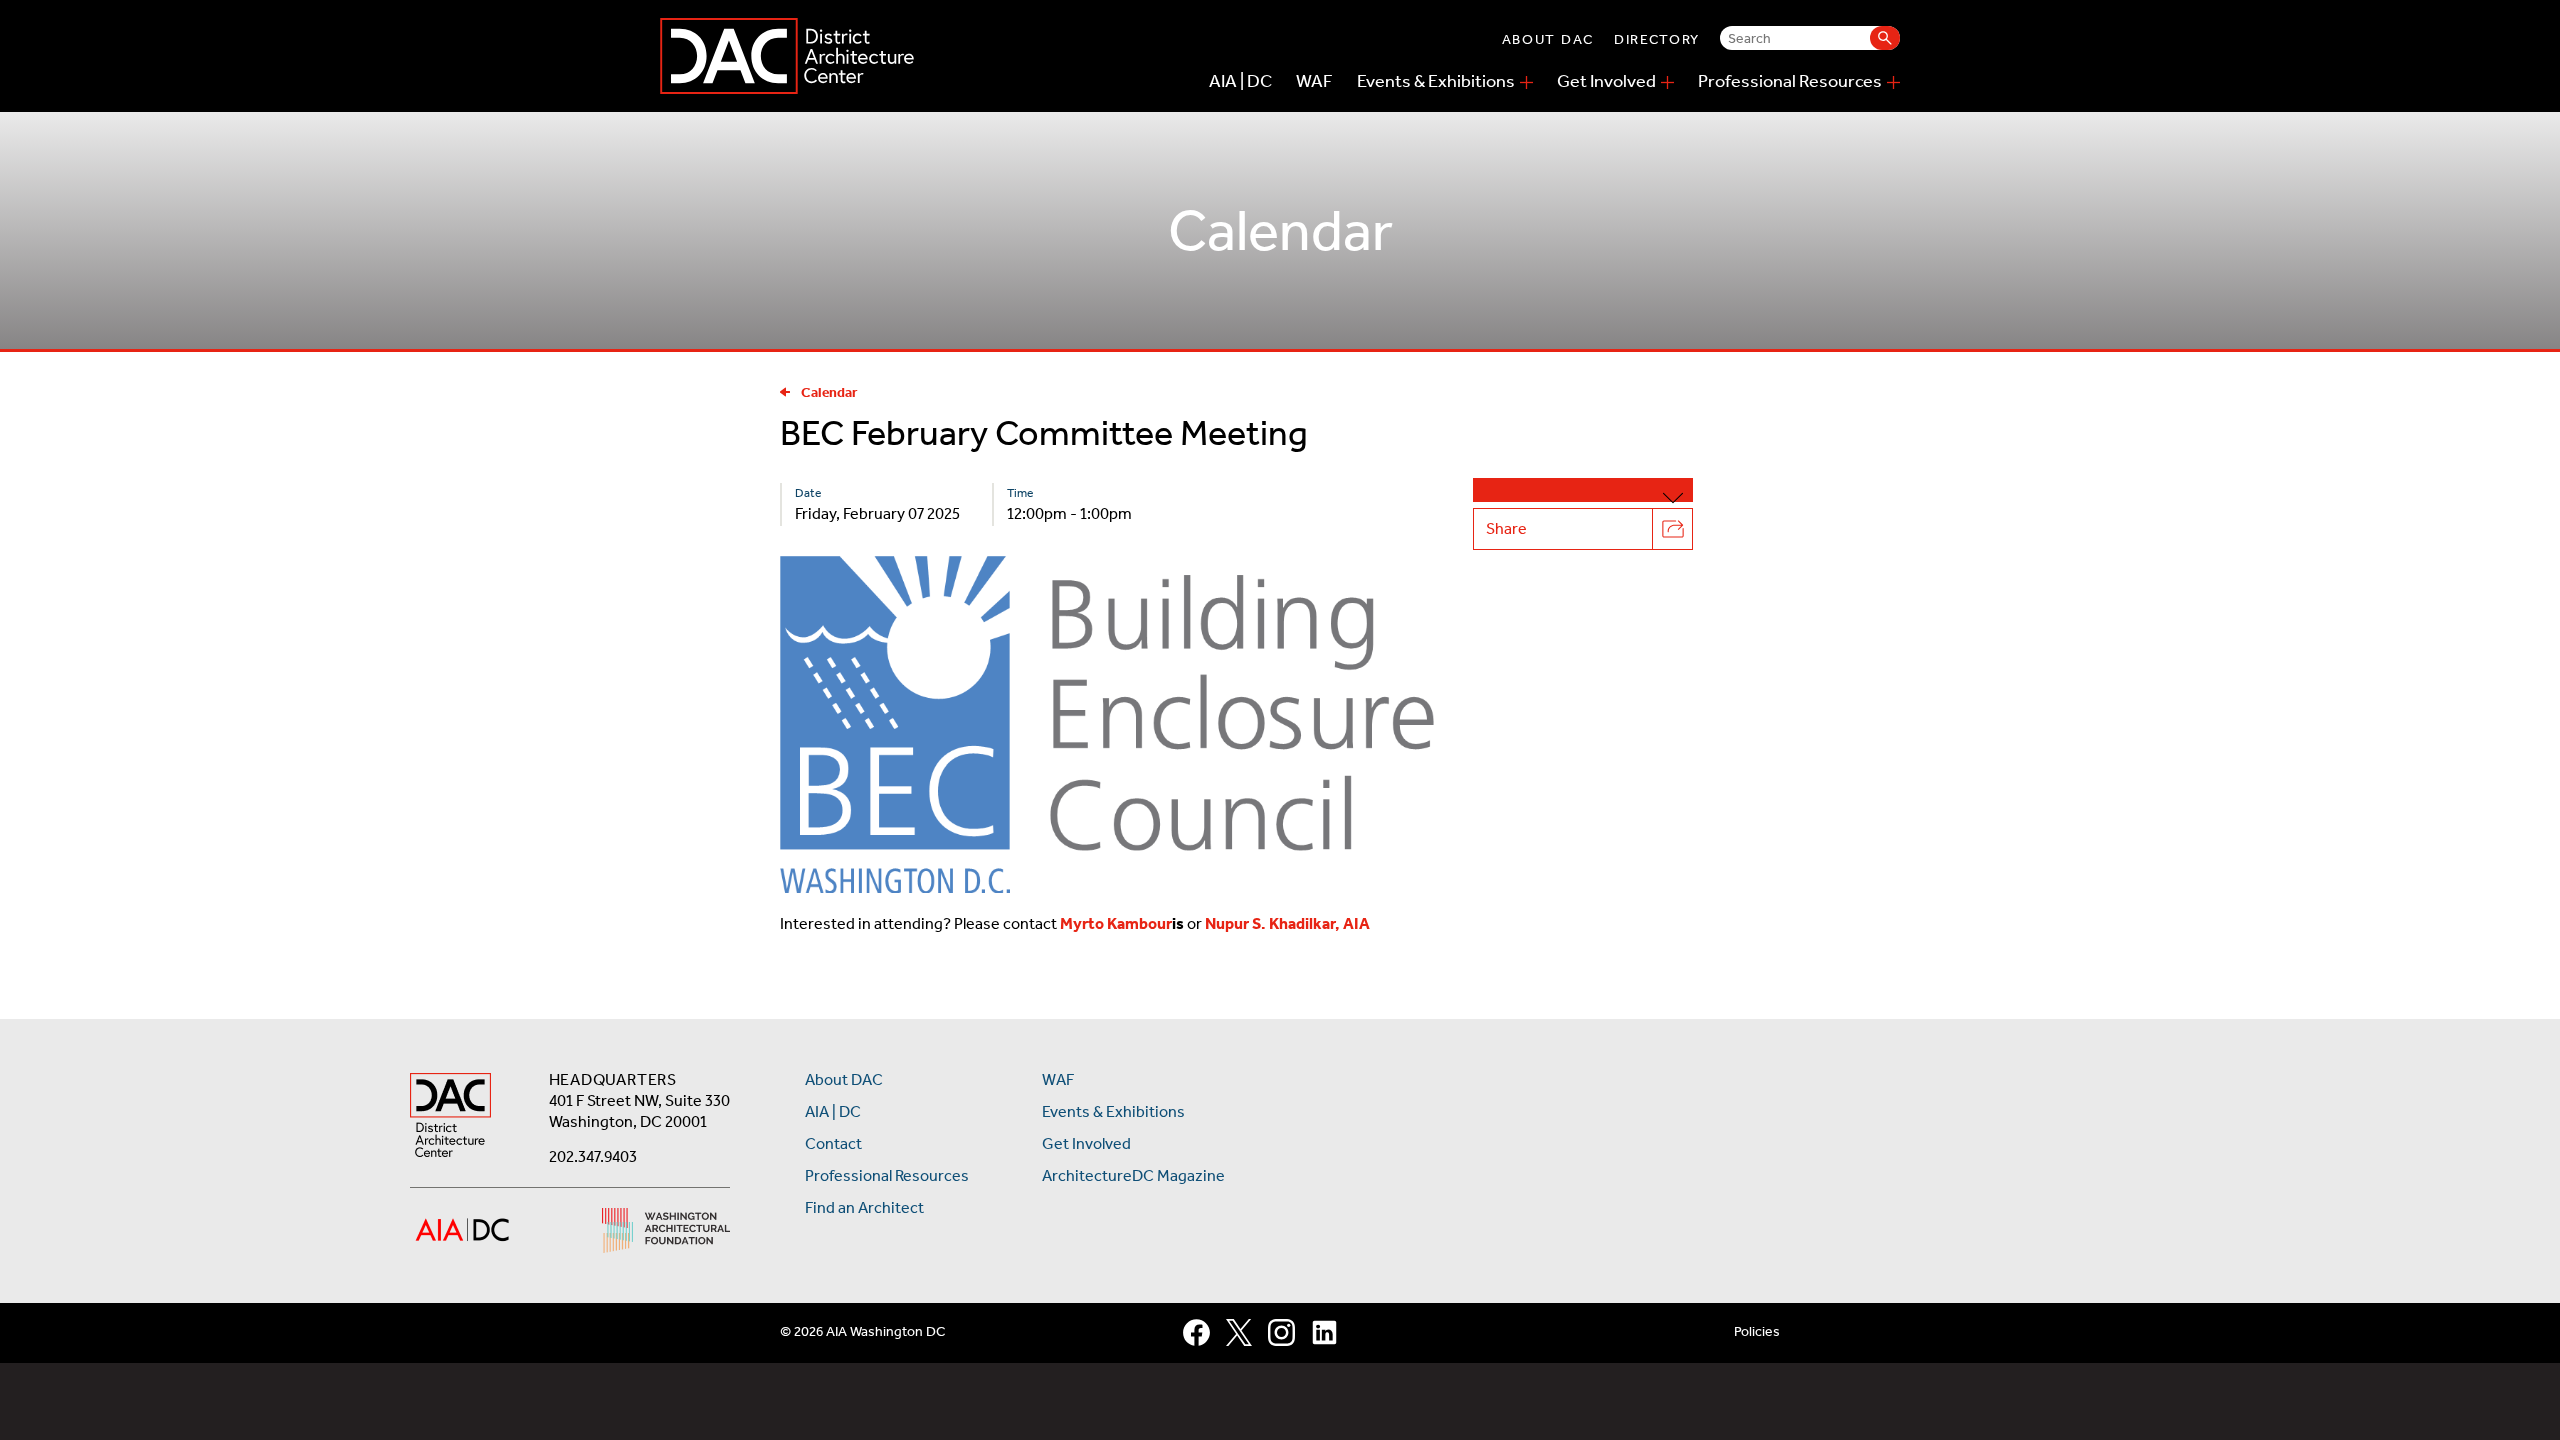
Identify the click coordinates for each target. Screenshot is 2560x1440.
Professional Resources (1790, 81)
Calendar (829, 392)
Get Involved (1606, 81)
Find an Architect (864, 1207)
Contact (833, 1143)
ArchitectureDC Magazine (1133, 1175)
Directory (1657, 39)
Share (1506, 528)
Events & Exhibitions (1436, 81)
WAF (1314, 81)
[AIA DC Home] (450, 1117)
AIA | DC (1240, 81)
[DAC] (787, 56)
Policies (1757, 1331)
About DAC (1548, 39)
